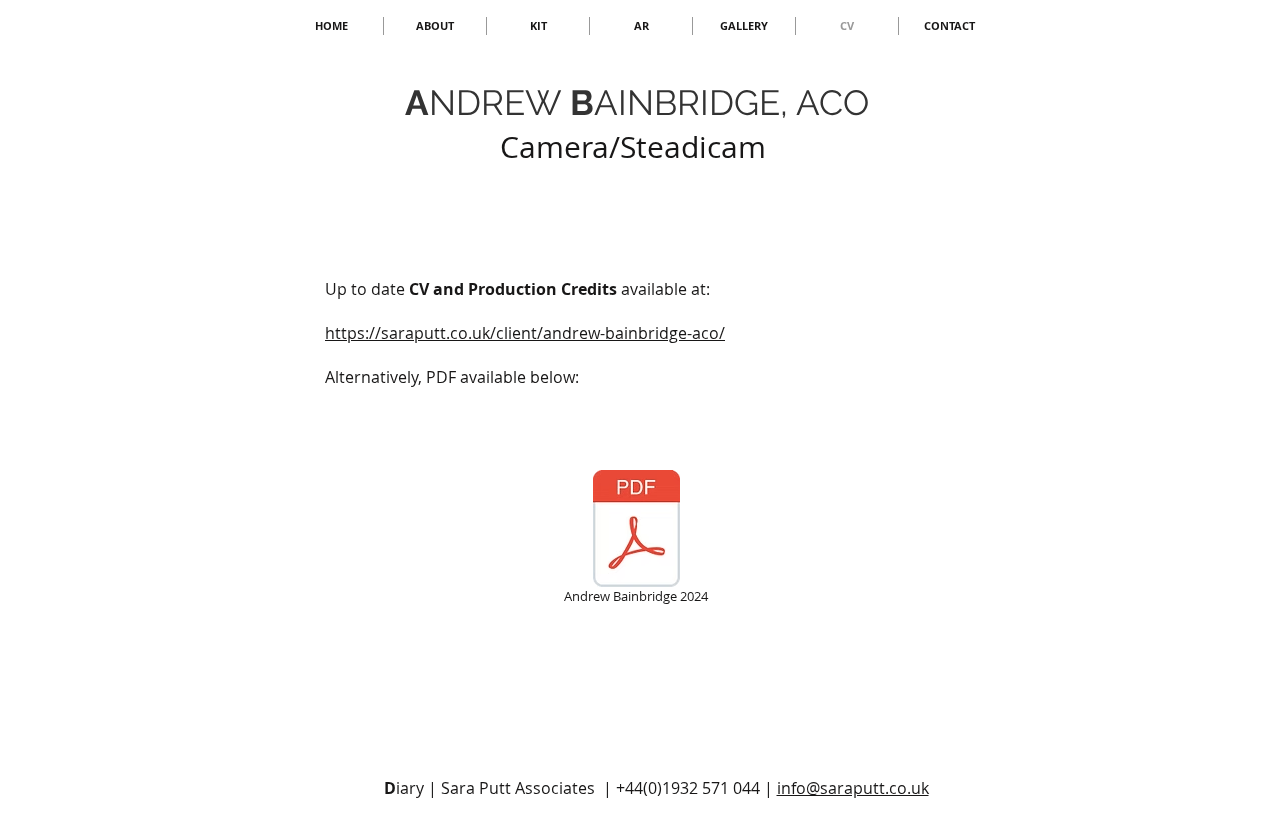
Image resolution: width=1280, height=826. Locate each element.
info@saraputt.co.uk (853, 788)
